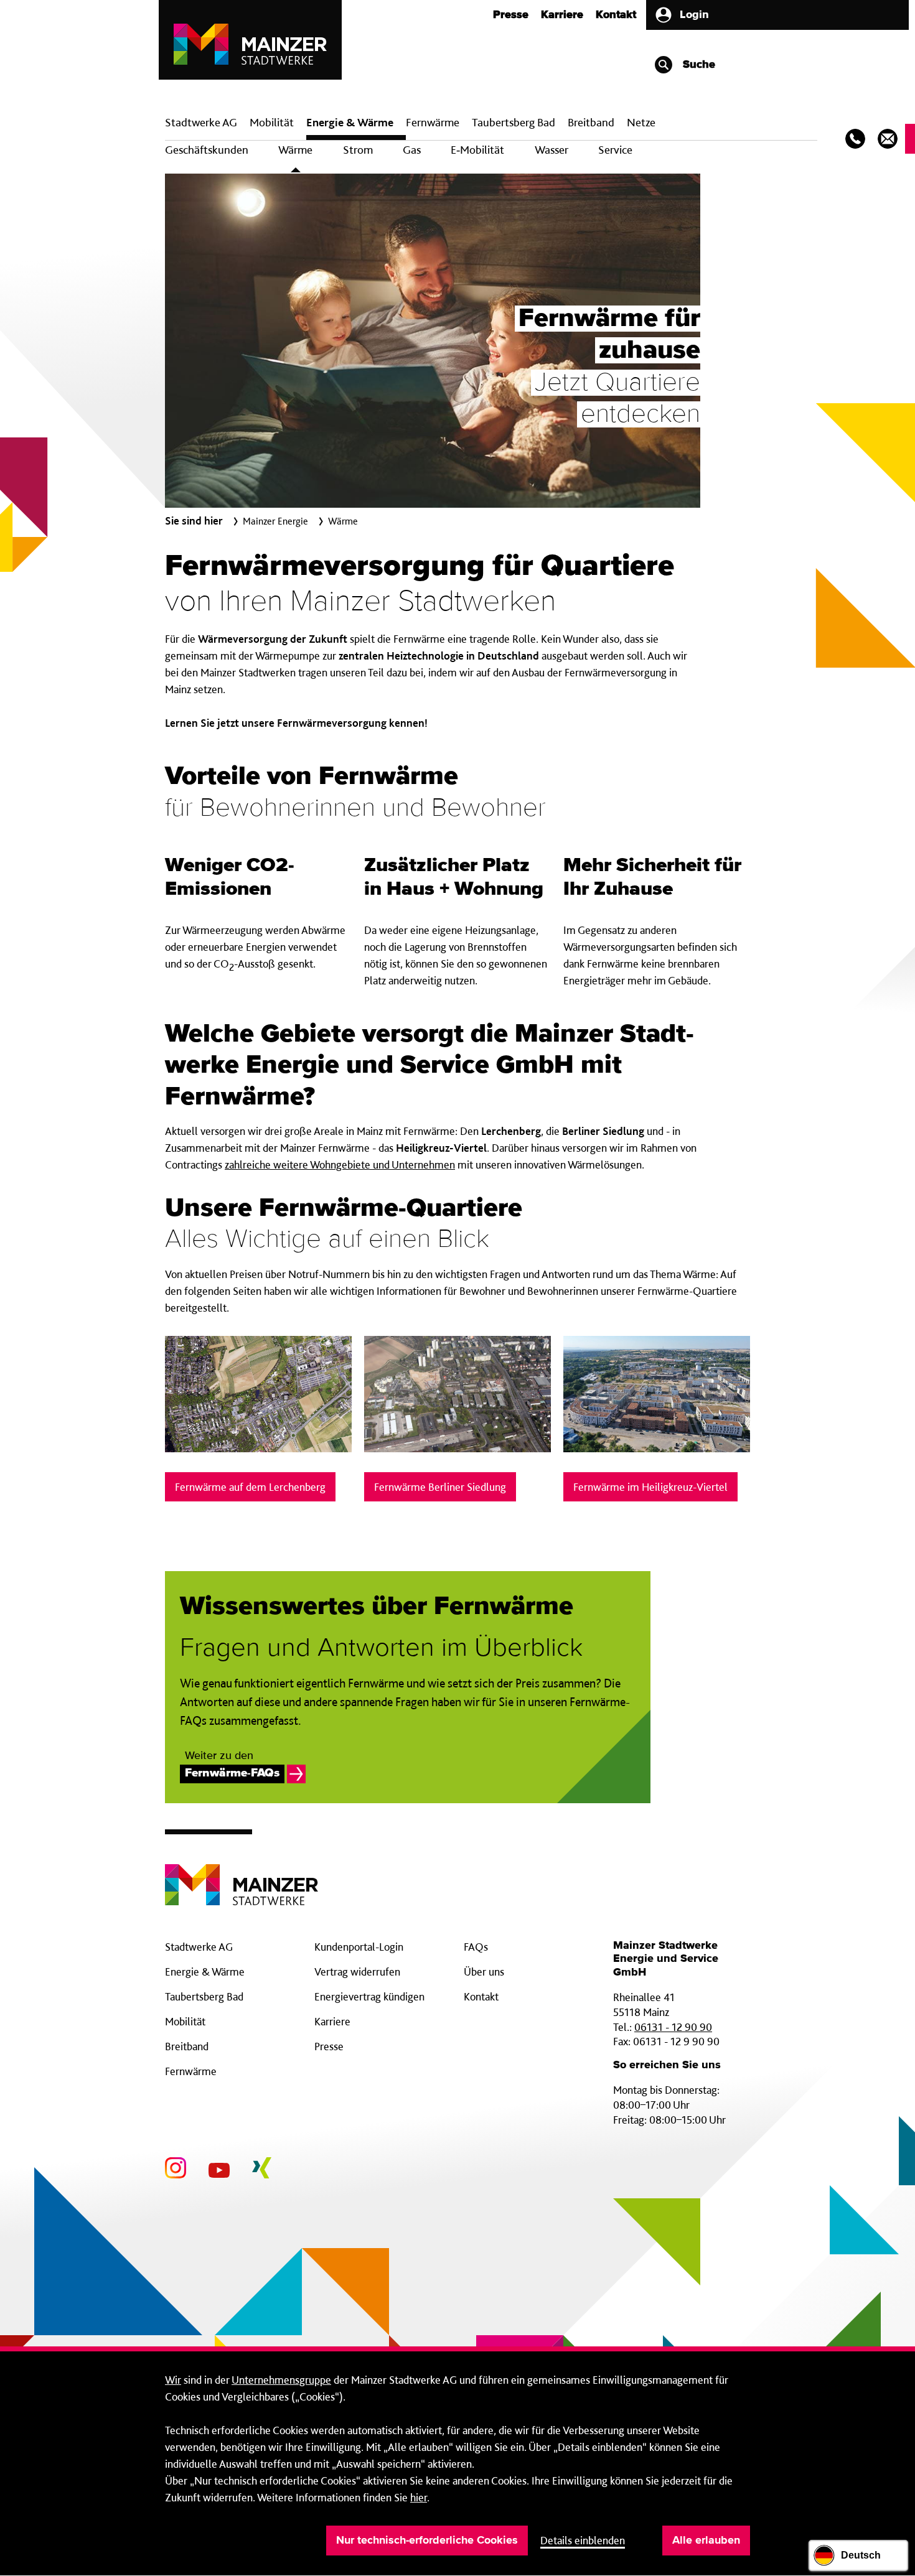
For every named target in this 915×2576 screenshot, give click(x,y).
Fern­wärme (433, 122)
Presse (511, 15)
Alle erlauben (706, 2541)
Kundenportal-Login (359, 1947)
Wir (173, 2380)
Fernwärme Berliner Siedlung (440, 1487)
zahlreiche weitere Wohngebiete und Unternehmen (340, 1164)
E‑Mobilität (477, 150)
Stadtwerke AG (201, 122)
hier (419, 2497)
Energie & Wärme (350, 122)
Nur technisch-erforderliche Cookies (427, 2541)
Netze (641, 122)
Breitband (187, 2046)
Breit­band (591, 122)
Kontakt (616, 15)
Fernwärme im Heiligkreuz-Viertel (650, 1487)
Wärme (295, 150)
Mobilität (272, 122)
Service (615, 150)
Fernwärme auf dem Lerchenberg (250, 1487)
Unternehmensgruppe (281, 2380)
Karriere (562, 15)
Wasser (551, 150)
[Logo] (242, 1875)
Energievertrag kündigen (369, 1996)
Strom (358, 150)
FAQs (476, 1947)
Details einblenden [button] (583, 2540)
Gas (412, 150)
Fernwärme (191, 2071)
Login (694, 15)
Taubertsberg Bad (514, 122)
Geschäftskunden (207, 150)
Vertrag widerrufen (357, 1972)
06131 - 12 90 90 (673, 2027)
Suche (697, 65)
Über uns (484, 1972)
